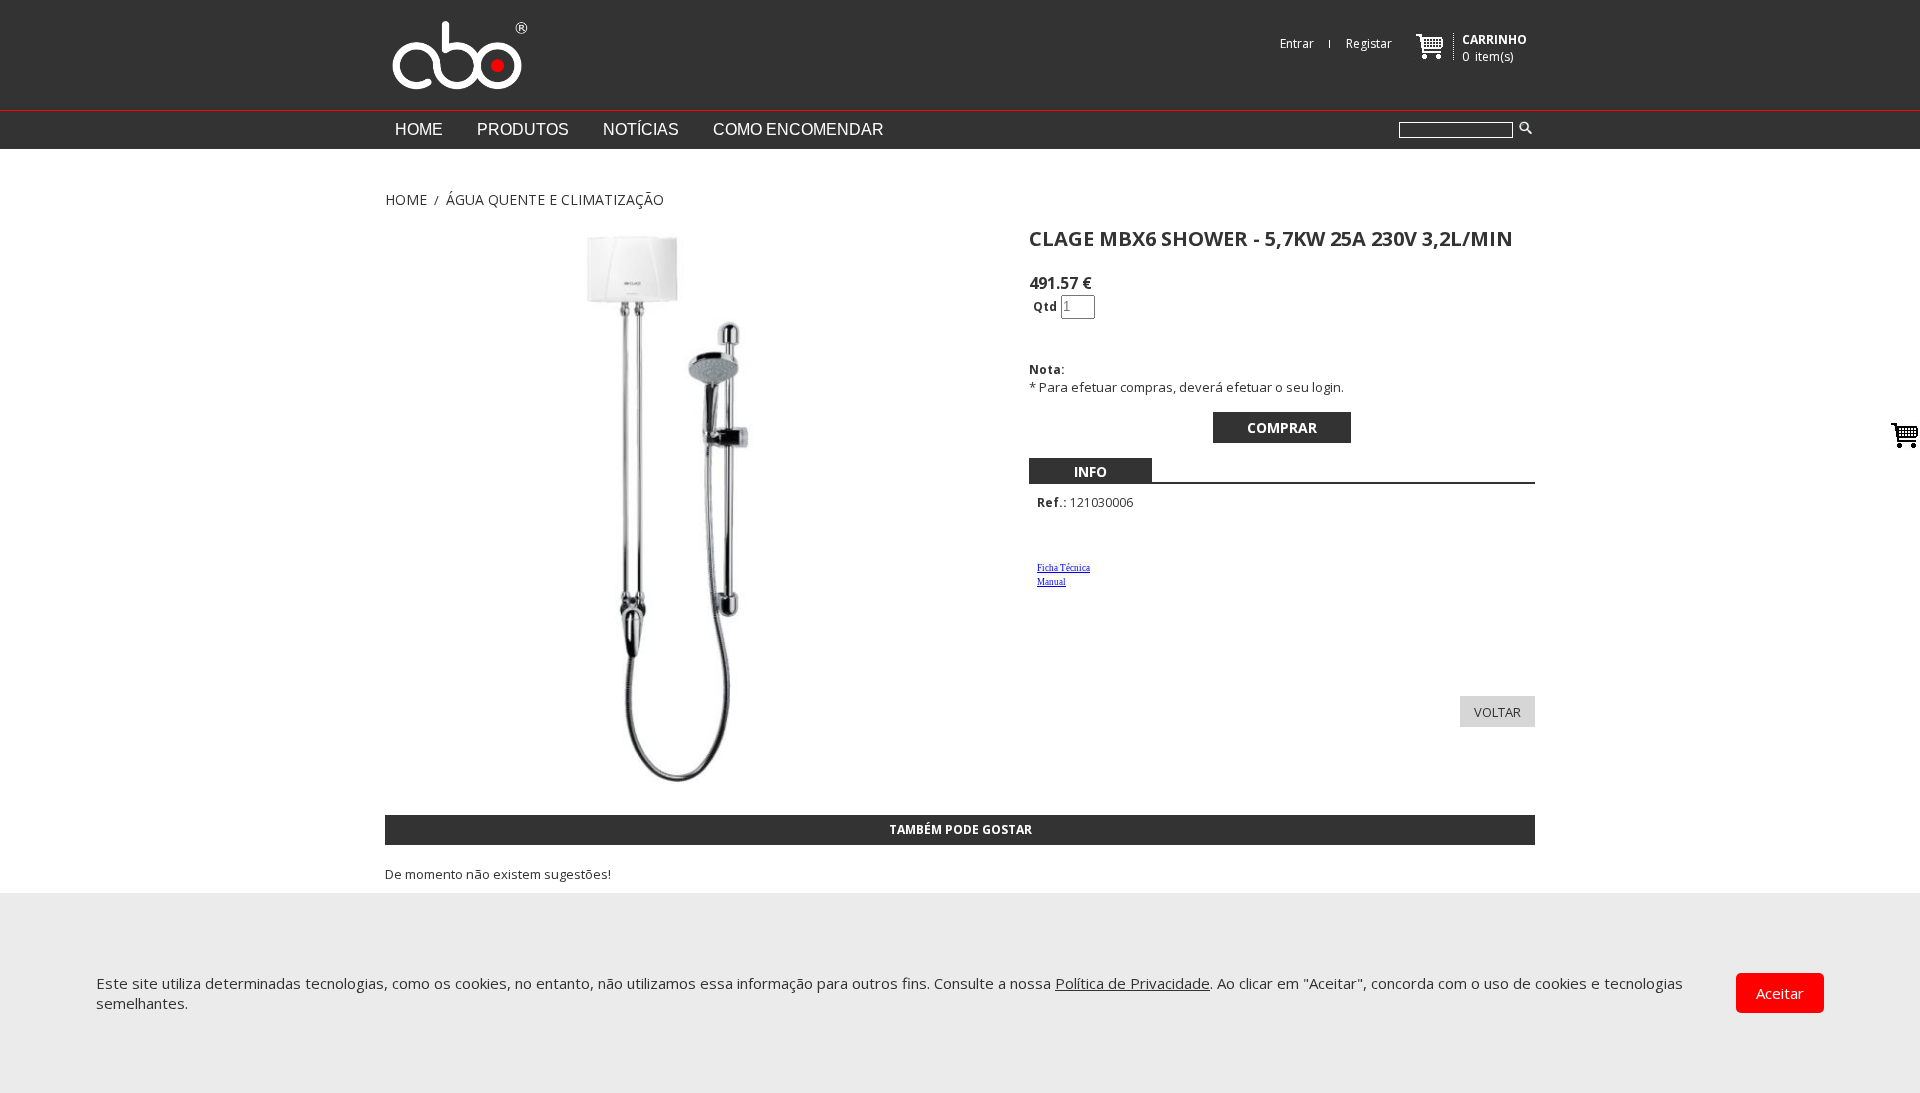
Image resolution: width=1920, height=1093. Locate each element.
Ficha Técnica (1063, 568)
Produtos (523, 129)
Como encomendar (798, 129)
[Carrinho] (1905, 435)
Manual (1051, 582)
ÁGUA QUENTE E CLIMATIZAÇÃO (555, 199)
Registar (1369, 43)
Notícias (641, 129)
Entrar (1297, 43)
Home (419, 129)
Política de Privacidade (1132, 983)
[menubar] (1090, 471)
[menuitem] (1090, 471)
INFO (1090, 471)
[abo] (457, 50)
